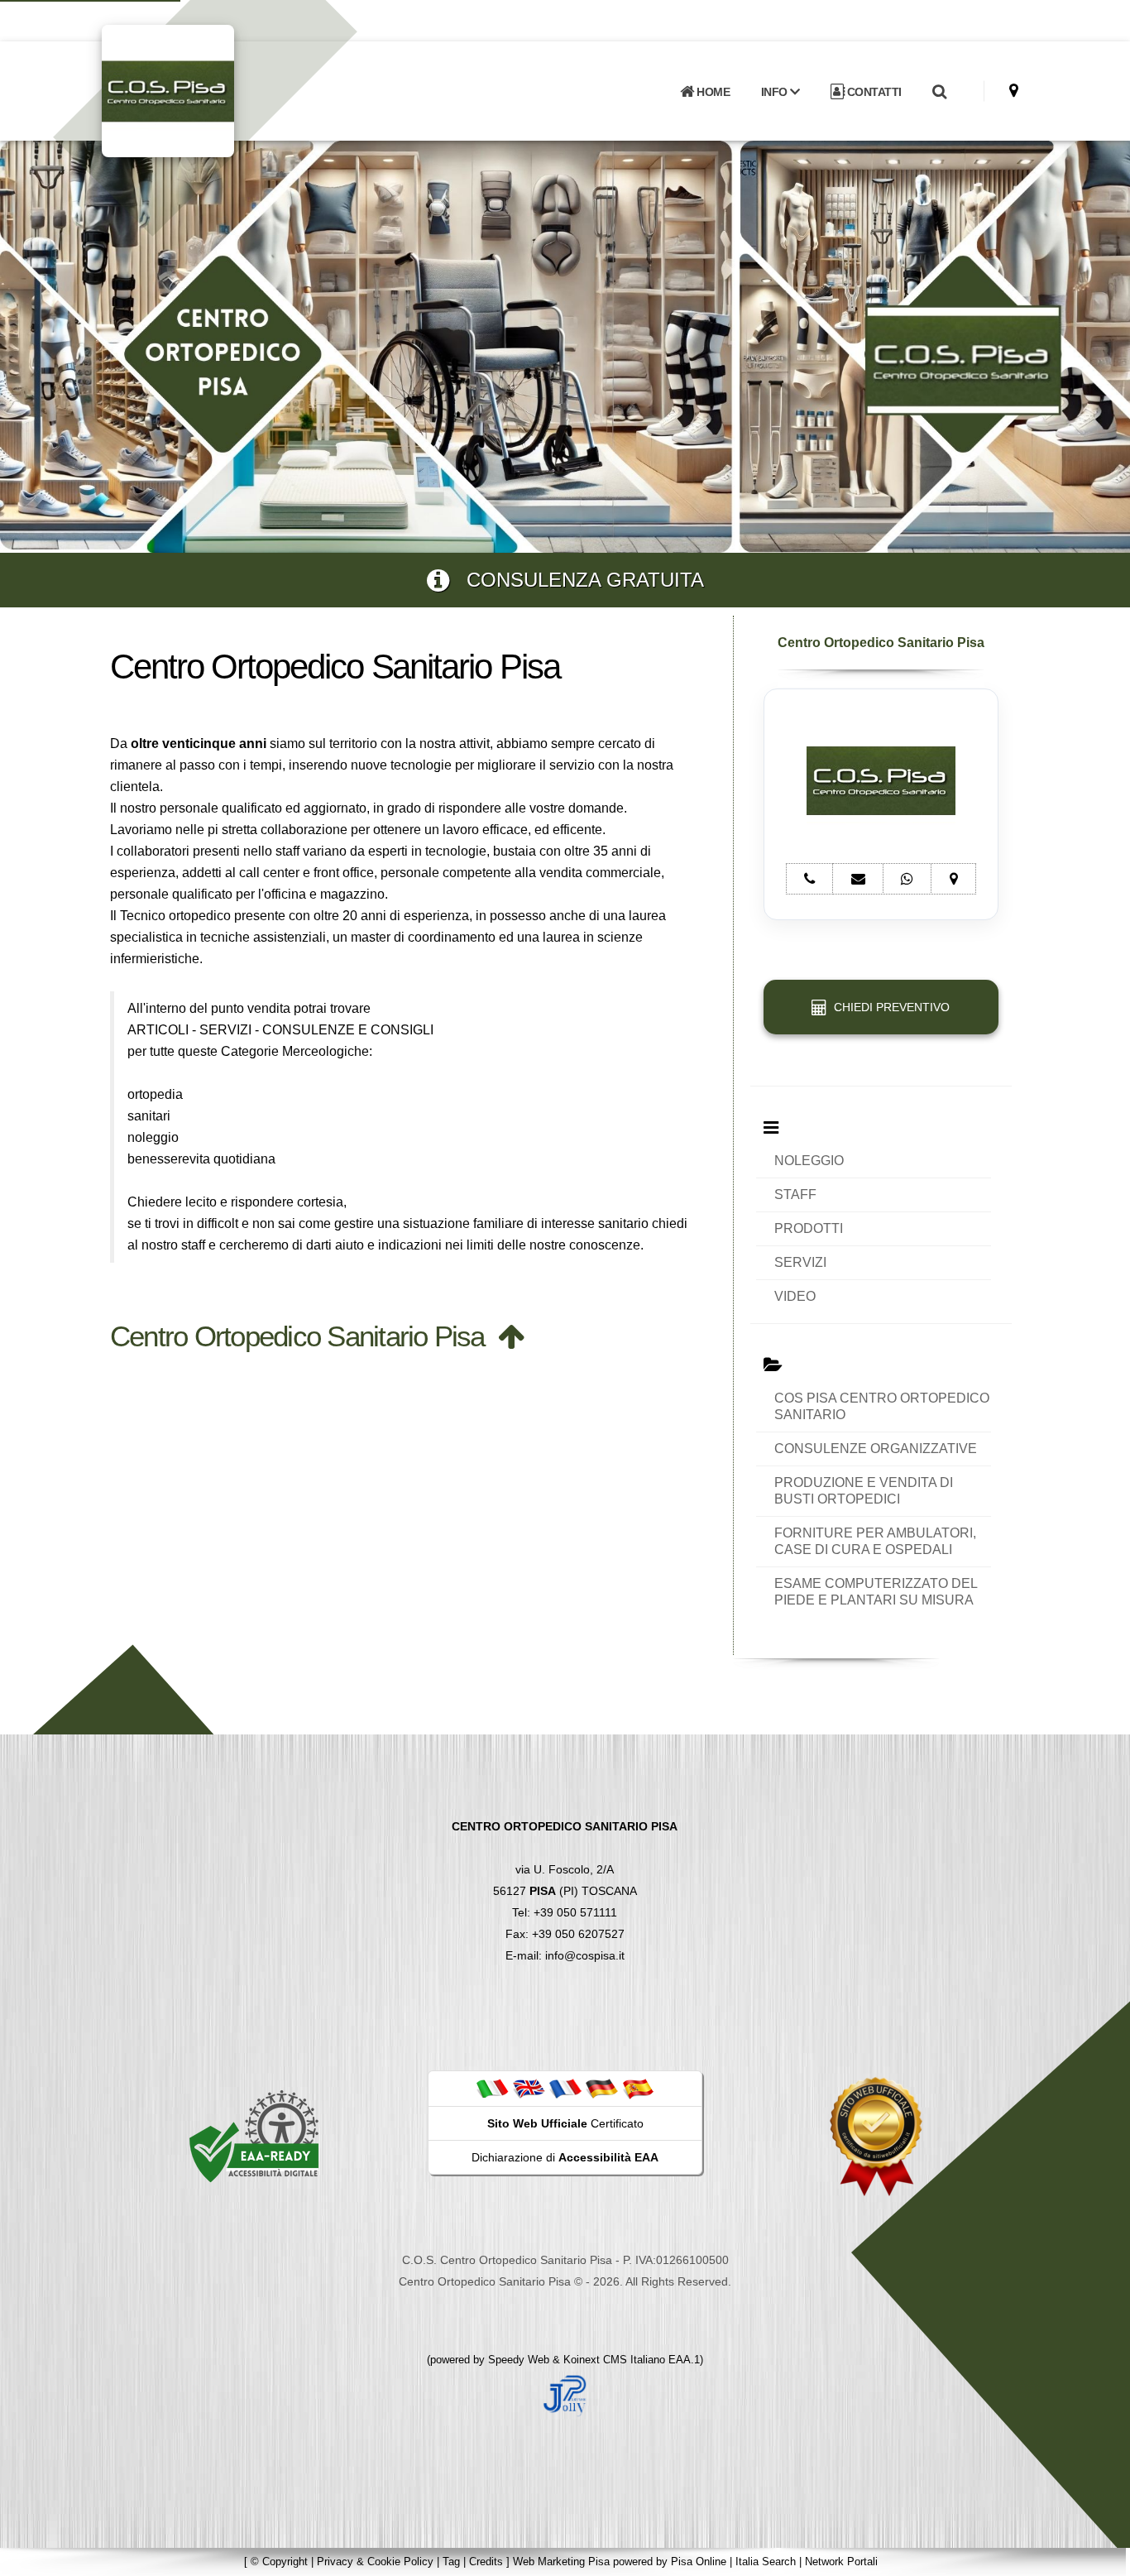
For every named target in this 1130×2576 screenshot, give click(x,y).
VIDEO (795, 1296)
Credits (486, 2562)
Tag (451, 2562)
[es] (638, 2088)
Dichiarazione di (565, 2157)
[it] (492, 2088)
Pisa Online (699, 2562)
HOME (712, 92)
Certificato (565, 2123)
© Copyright (279, 2562)
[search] (939, 92)
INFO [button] (776, 92)
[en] (529, 2088)
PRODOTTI (809, 1228)
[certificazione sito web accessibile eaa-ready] (254, 2136)
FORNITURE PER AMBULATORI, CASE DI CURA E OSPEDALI (875, 1541)
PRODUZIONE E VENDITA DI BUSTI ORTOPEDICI (864, 1491)
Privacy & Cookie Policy (375, 2562)
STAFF (795, 1194)
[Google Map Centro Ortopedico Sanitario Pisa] (1014, 91)
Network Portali (841, 2562)
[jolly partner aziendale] (565, 2395)
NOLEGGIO (809, 1161)
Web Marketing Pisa (561, 2562)
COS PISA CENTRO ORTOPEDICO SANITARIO (882, 1406)
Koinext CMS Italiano (616, 2360)
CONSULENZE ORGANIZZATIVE (876, 1449)
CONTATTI (873, 92)
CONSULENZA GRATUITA (577, 580)
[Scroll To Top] (1101, 2557)
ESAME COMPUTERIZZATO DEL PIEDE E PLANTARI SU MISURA (876, 1592)
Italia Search (766, 2562)
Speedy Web (519, 2360)
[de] (601, 2088)
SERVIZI (800, 1262)
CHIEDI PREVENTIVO (888, 1007)
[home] (211, 90)
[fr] (565, 2088)
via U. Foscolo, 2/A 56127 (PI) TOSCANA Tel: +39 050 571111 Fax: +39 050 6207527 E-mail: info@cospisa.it (565, 1891)
